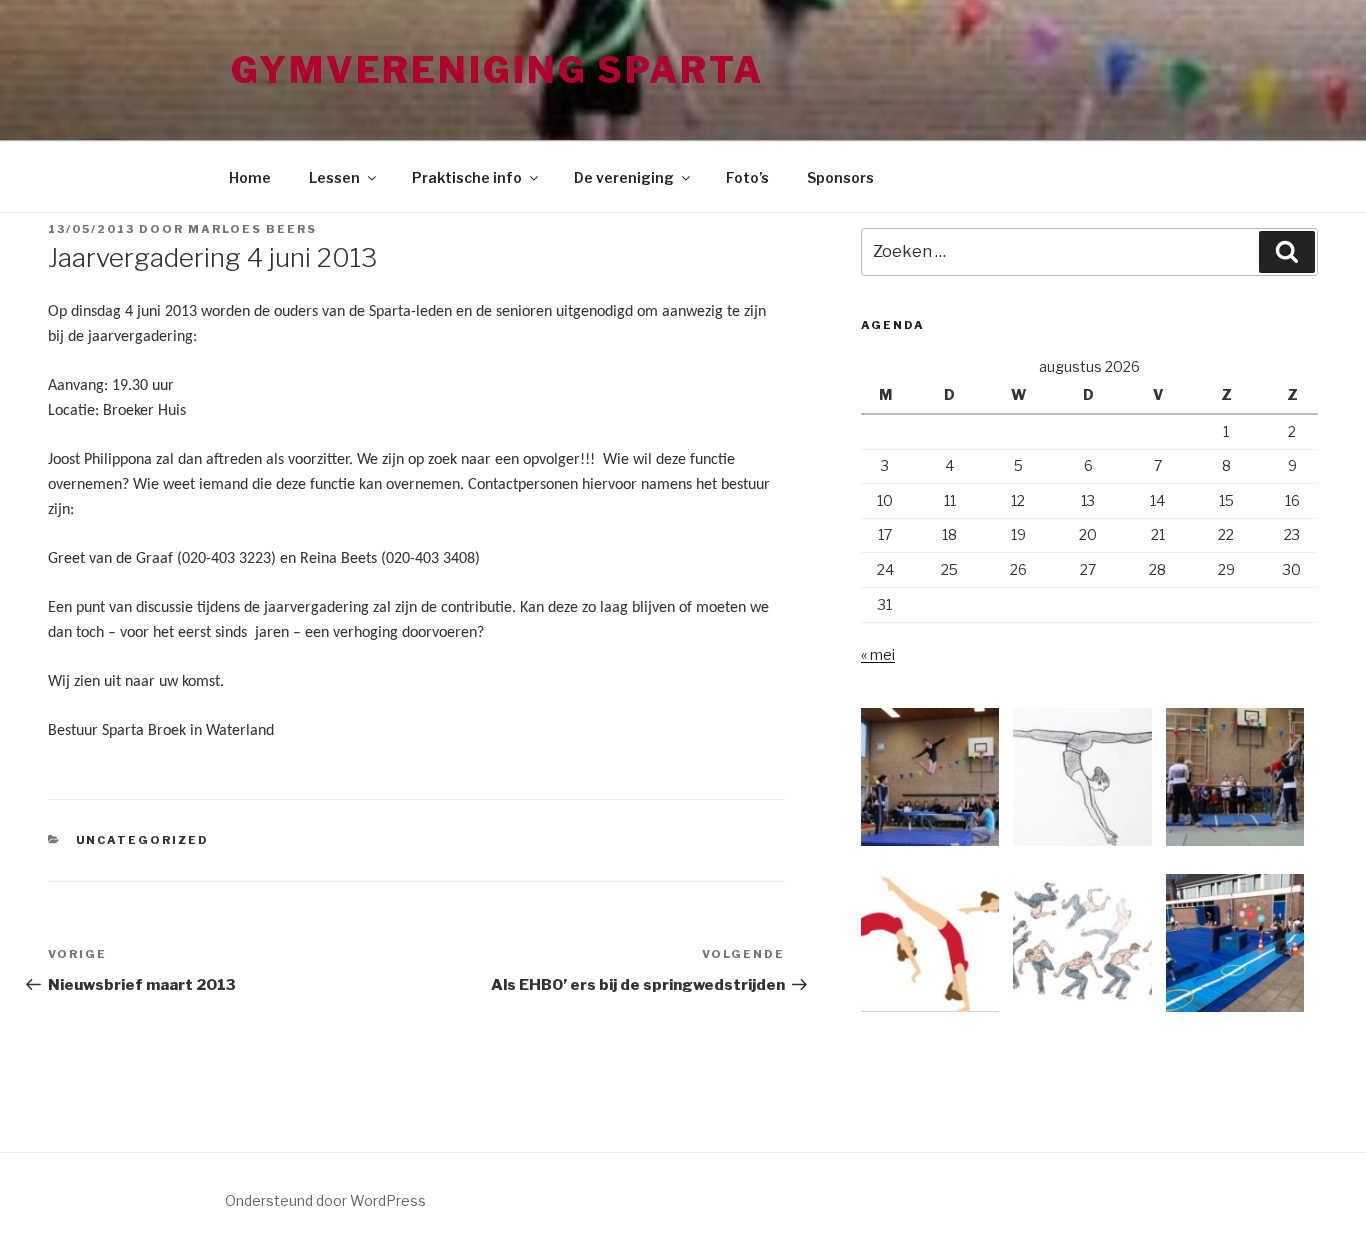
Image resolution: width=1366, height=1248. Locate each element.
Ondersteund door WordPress (325, 1200)
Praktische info (467, 177)
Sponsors (840, 177)
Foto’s (747, 177)
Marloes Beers (252, 229)
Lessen (334, 177)
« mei (878, 654)
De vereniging (624, 177)
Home (250, 177)
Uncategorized (143, 840)
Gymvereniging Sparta (497, 70)
